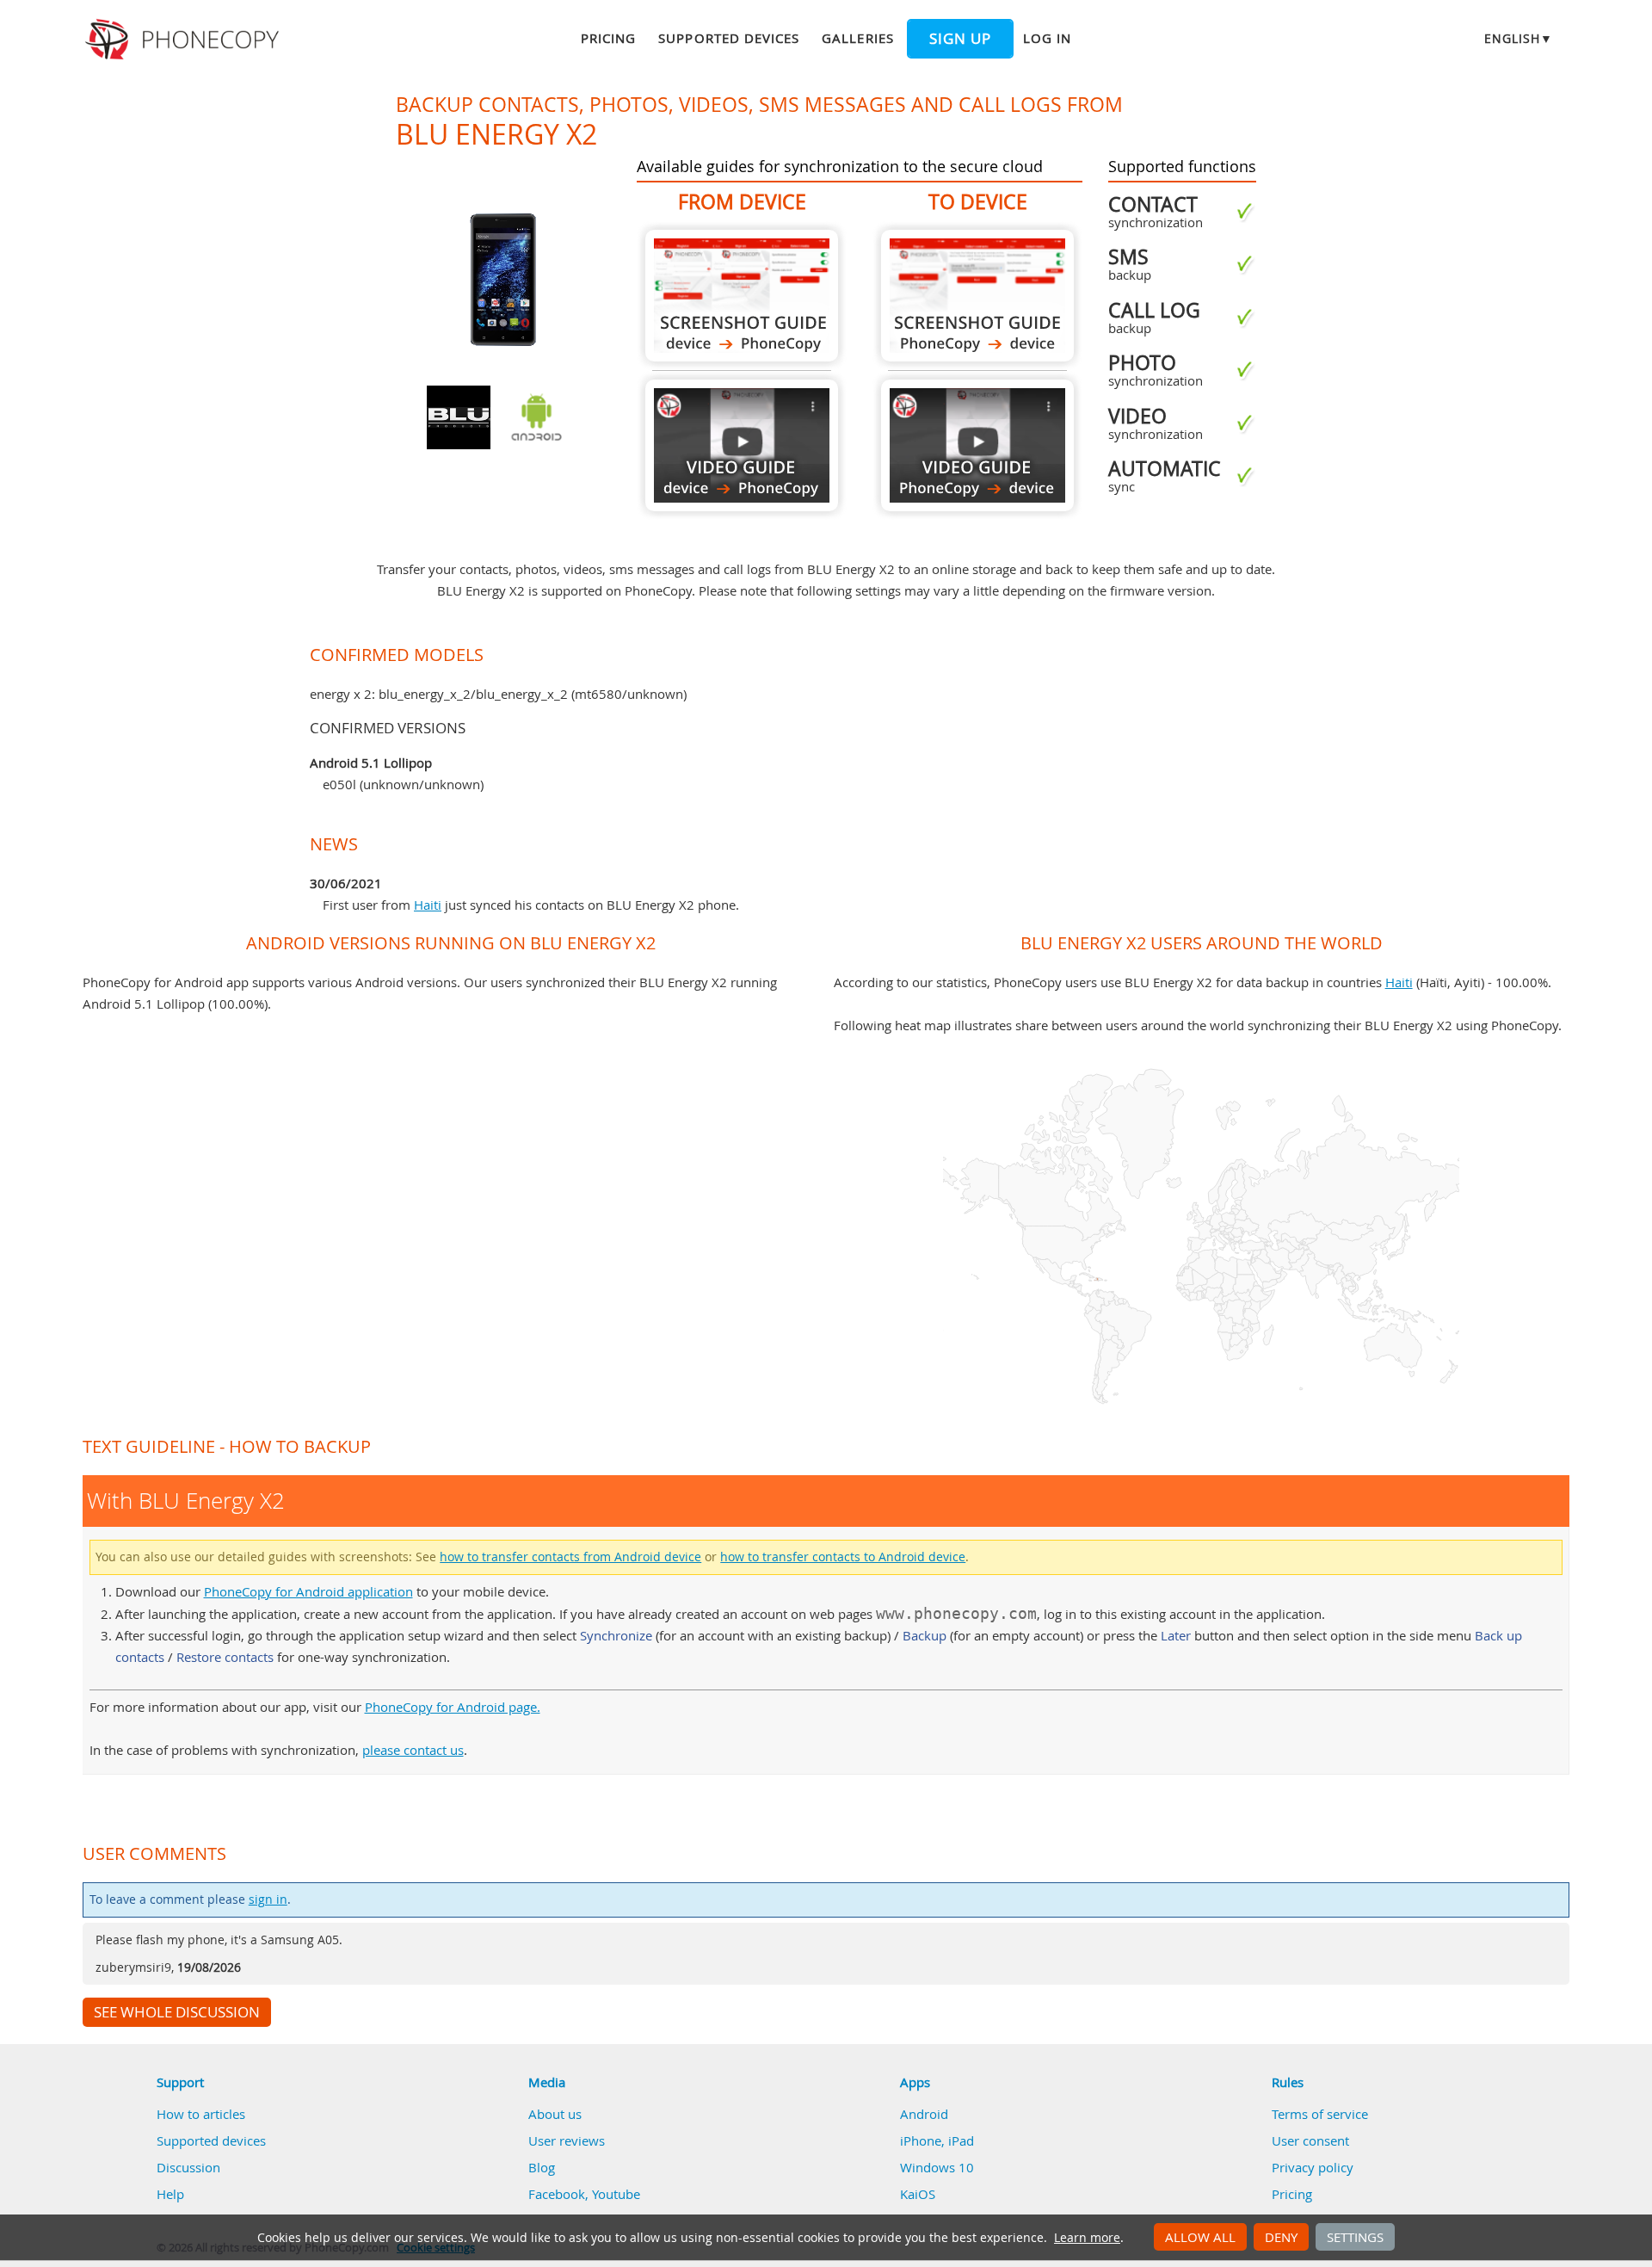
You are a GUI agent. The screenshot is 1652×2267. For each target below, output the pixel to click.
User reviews (567, 2140)
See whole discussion (177, 2012)
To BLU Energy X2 (977, 296)
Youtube (616, 2194)
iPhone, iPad (937, 2140)
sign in (268, 1899)
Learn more (1087, 2238)
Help (170, 2194)
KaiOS (918, 2194)
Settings (1355, 2237)
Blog (542, 2167)
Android (924, 2114)
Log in (1047, 38)
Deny (1281, 2237)
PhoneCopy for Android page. (453, 1707)
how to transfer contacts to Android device (843, 1557)
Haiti (428, 905)
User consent (1310, 2140)
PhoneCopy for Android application (308, 1591)
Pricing (608, 38)
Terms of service (1320, 2114)
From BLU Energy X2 (742, 296)
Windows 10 (937, 2167)
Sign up (960, 39)
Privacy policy (1313, 2167)
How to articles (201, 2114)
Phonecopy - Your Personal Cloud (185, 40)
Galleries (857, 38)
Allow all (1200, 2237)
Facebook (557, 2194)
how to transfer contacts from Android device (570, 1557)
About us (555, 2114)
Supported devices (729, 38)
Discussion (188, 2167)
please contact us (413, 1750)
